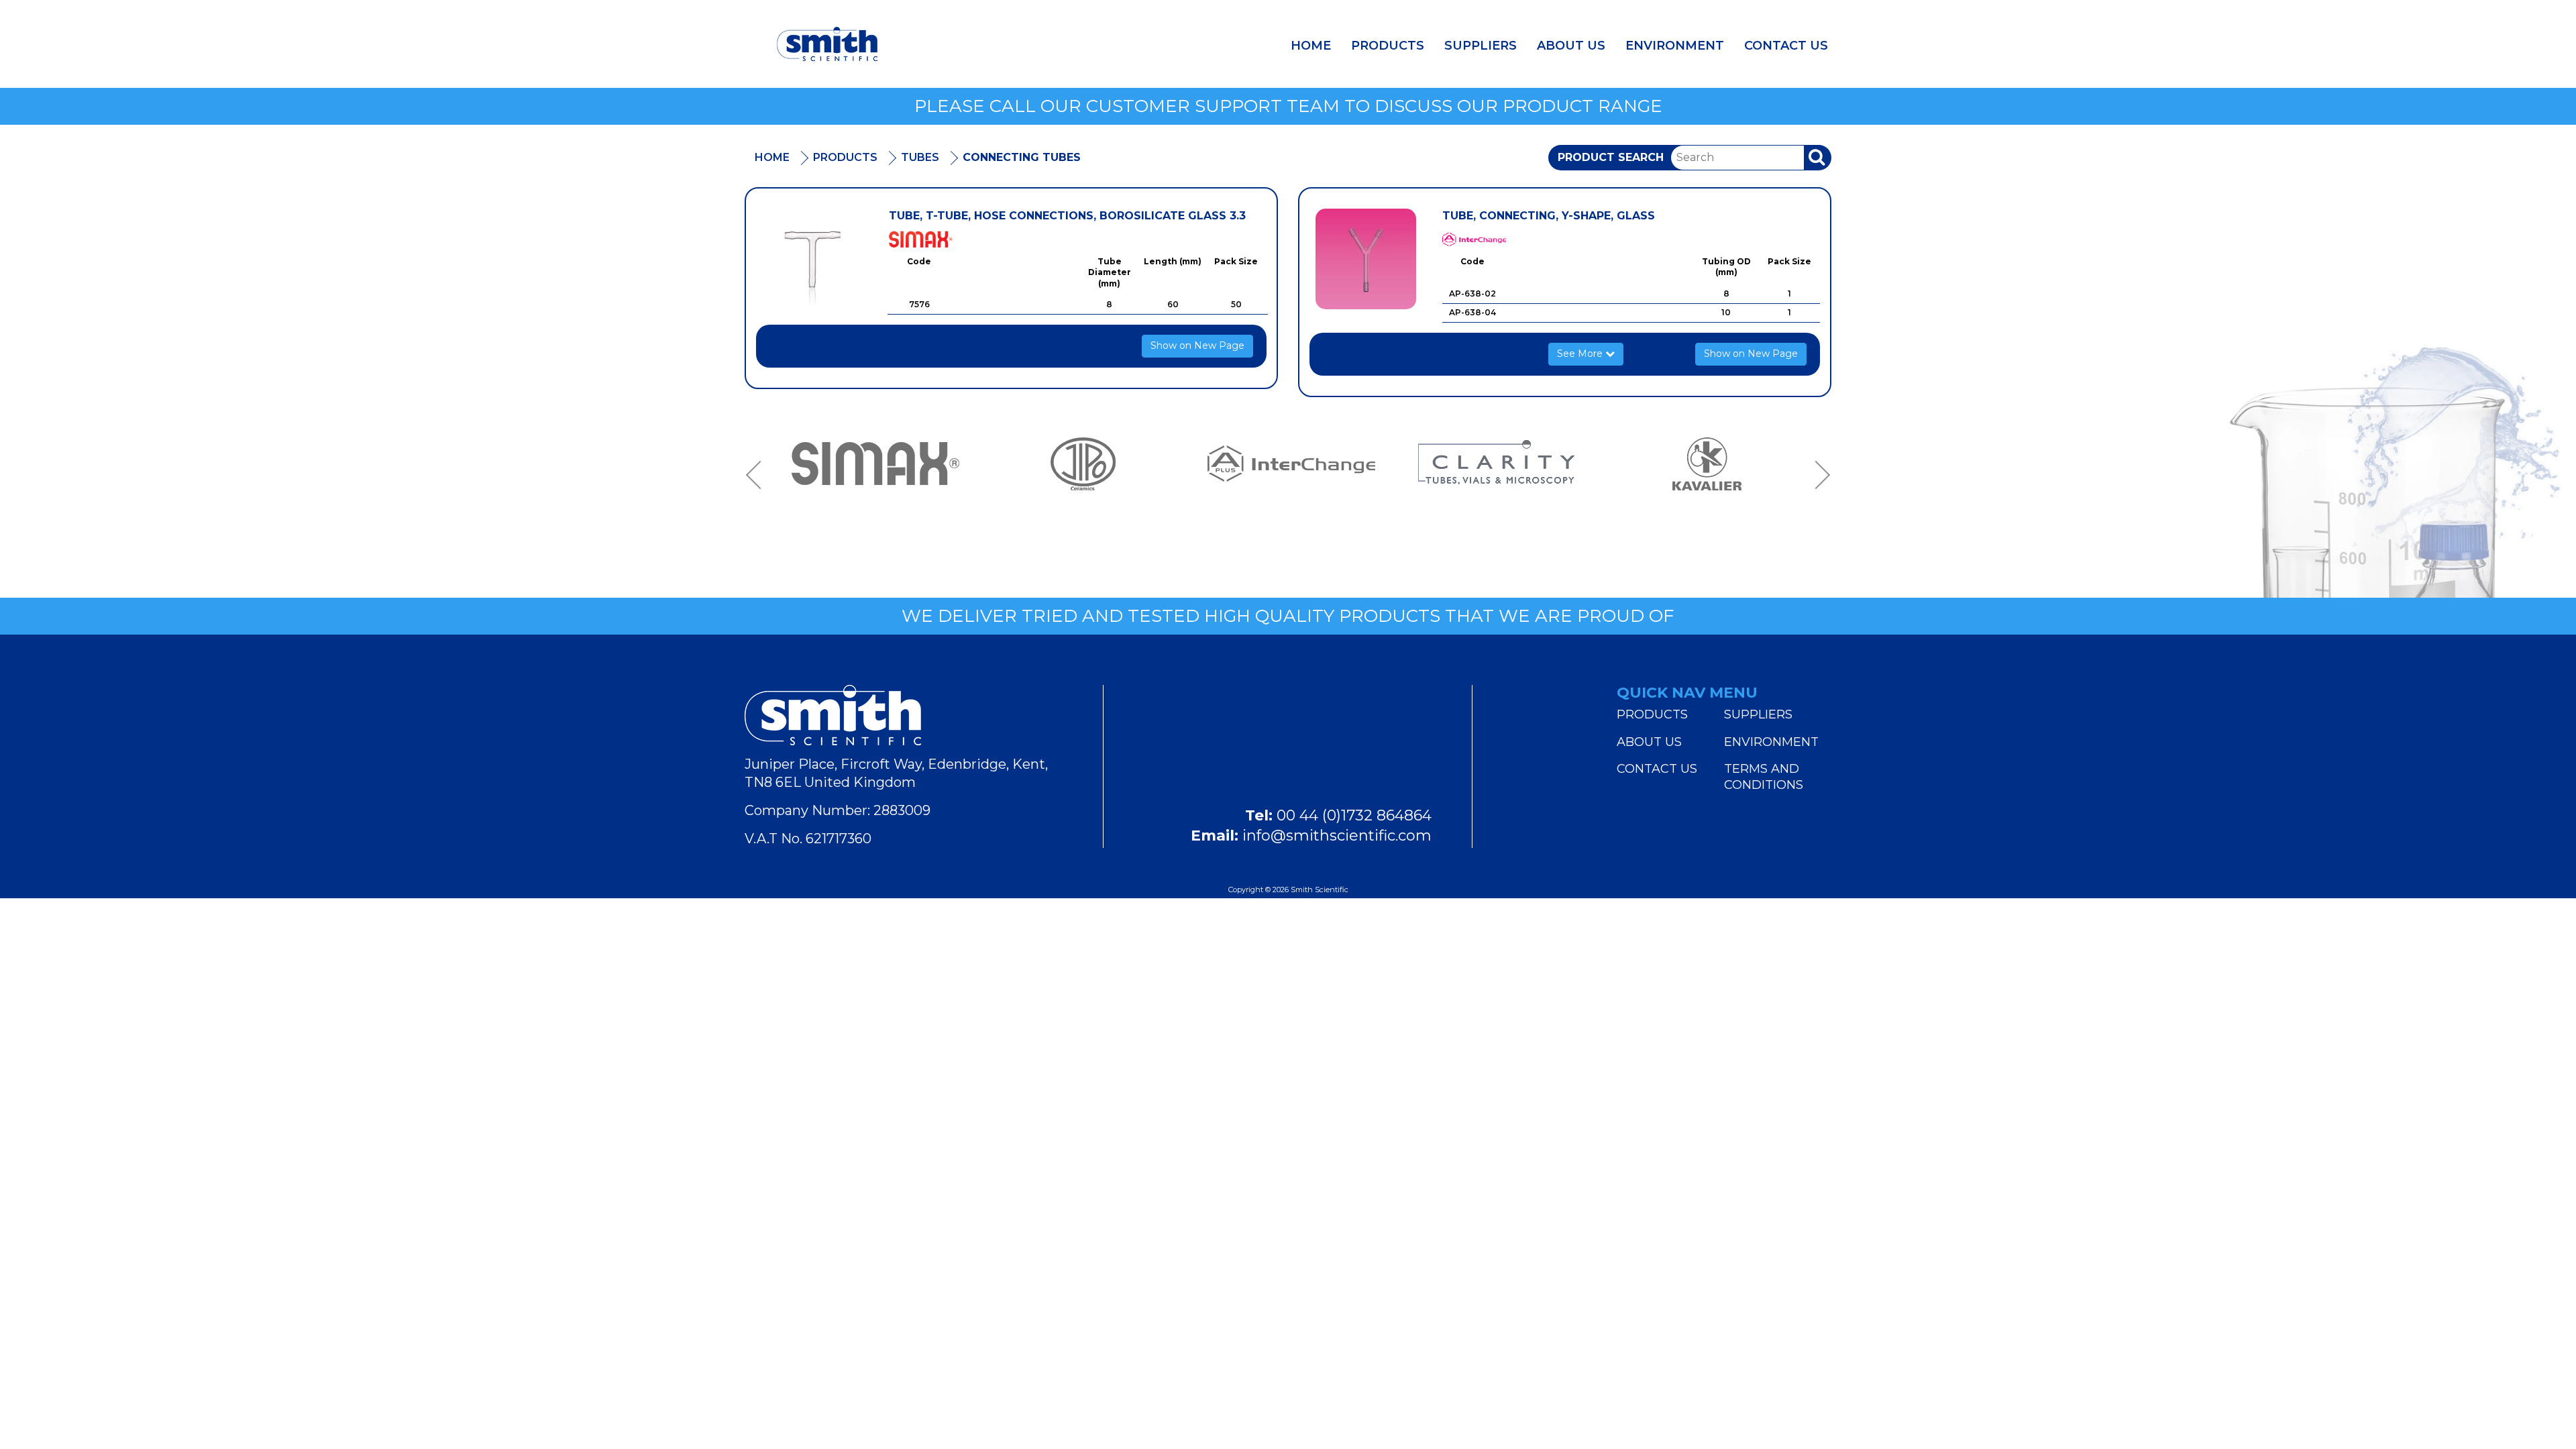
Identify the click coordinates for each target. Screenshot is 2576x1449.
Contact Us (1786, 46)
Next (1818, 476)
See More (1581, 354)
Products (1388, 46)
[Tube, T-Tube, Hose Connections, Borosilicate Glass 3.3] (812, 259)
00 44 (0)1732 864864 (1354, 815)
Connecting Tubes (1022, 157)
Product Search (1611, 157)
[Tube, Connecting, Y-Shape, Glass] (1366, 259)
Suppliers (1481, 46)
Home (1311, 46)
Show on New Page (1197, 345)
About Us (1571, 46)
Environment (1675, 46)
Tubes (920, 157)
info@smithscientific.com (1337, 836)
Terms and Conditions (1764, 777)
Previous (758, 476)
